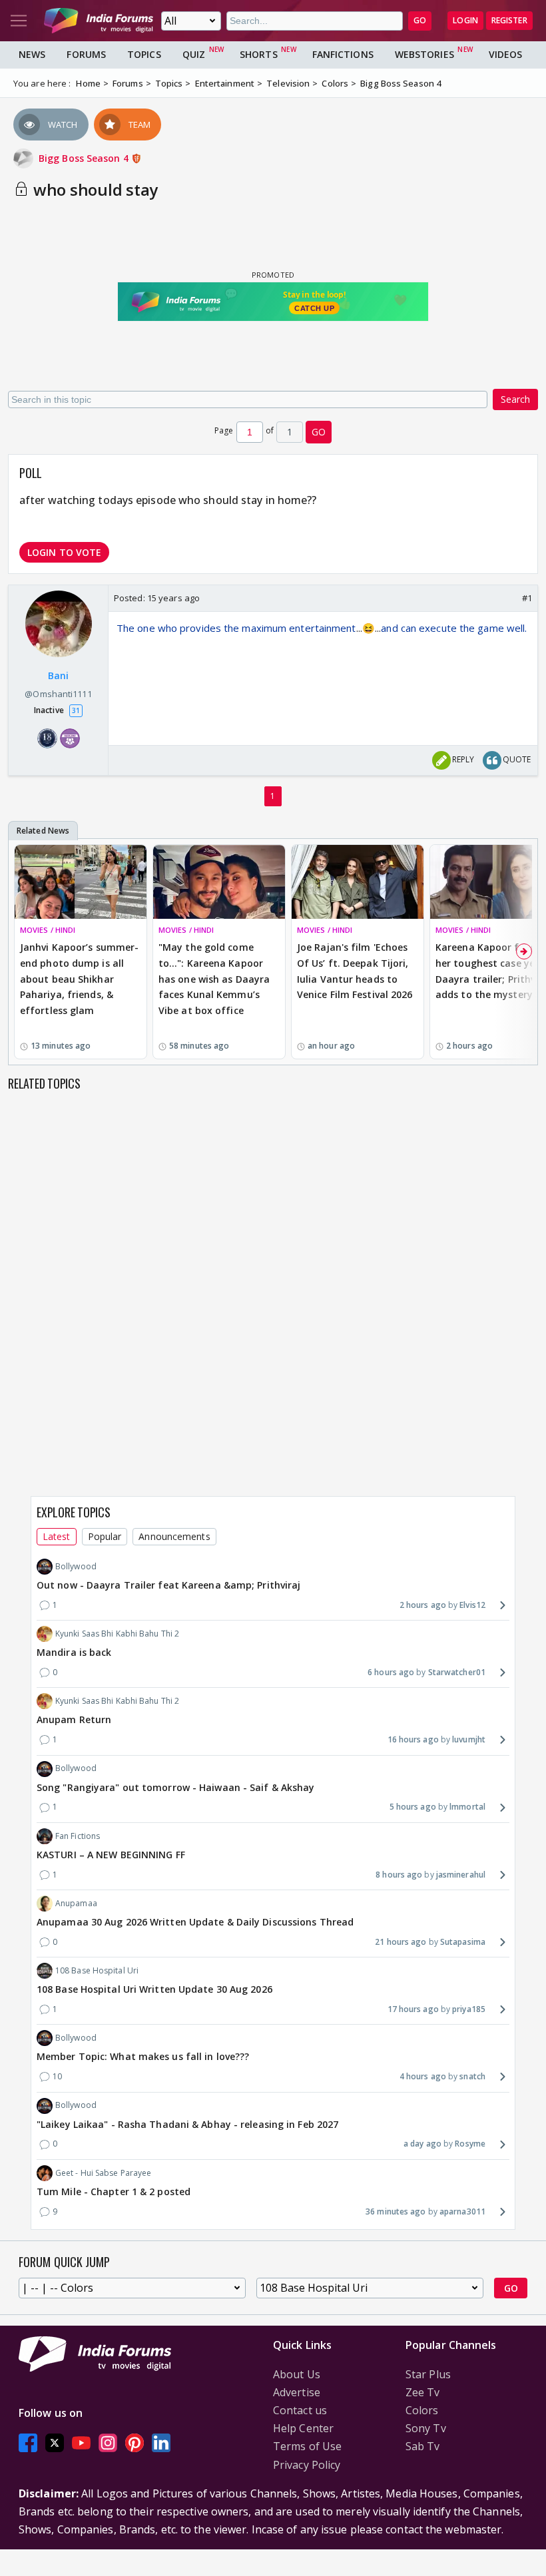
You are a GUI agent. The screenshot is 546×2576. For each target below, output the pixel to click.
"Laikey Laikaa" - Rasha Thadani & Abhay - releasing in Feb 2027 (187, 2124)
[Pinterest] (135, 2443)
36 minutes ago (396, 2211)
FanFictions (343, 54)
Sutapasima (463, 1942)
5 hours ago (413, 1807)
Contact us (300, 2410)
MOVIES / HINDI (48, 930)
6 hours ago (391, 1672)
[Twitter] (55, 2443)
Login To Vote (64, 552)
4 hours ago (423, 2076)
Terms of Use (307, 2446)
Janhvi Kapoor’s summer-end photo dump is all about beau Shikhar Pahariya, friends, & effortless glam (79, 979)
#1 (527, 598)
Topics (144, 54)
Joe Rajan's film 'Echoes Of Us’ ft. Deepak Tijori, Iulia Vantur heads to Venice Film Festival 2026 (355, 971)
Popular (105, 1536)
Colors (422, 2410)
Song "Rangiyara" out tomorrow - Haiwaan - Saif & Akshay (176, 1787)
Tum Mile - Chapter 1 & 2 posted (114, 2191)
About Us (297, 2374)
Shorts (259, 54)
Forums (86, 54)
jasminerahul (461, 1875)
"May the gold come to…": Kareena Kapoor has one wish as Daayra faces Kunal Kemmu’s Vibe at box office (214, 979)
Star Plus (428, 2374)
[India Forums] (99, 21)
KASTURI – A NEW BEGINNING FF (111, 1855)
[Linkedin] (161, 2443)
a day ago (422, 2144)
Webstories (424, 54)
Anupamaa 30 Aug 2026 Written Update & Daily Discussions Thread (195, 1922)
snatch (472, 2076)
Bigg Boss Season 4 (85, 158)
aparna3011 (462, 2211)
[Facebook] (28, 2443)
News (32, 54)
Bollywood (76, 1566)
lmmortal (467, 1807)
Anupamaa (76, 1903)
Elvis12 (472, 1605)
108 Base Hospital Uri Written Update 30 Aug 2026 (154, 1989)
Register (509, 20)
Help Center (303, 2428)
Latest (57, 1536)
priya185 (469, 2009)
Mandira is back (74, 1652)
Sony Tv (426, 2428)
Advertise (297, 2392)
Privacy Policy (307, 2465)
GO (420, 20)
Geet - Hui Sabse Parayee (103, 2173)
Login (465, 20)
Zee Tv (423, 2392)
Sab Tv (423, 2446)
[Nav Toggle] (19, 21)
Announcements (174, 1536)
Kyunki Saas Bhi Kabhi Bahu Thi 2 (117, 1634)
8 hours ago (399, 1875)
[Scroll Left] (22, 951)
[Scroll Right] (524, 951)
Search (515, 399)
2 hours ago (423, 1605)
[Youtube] (81, 2443)
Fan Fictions (78, 1836)
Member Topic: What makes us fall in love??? (143, 2056)
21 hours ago (401, 1942)
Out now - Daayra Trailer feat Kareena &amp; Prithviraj (168, 1585)
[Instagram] (108, 2443)
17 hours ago (413, 2009)
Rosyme (470, 2144)
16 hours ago (413, 1739)
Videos (506, 54)
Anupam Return (74, 1719)
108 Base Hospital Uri (97, 1970)
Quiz (194, 54)
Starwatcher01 (457, 1672)
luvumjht (469, 1739)
